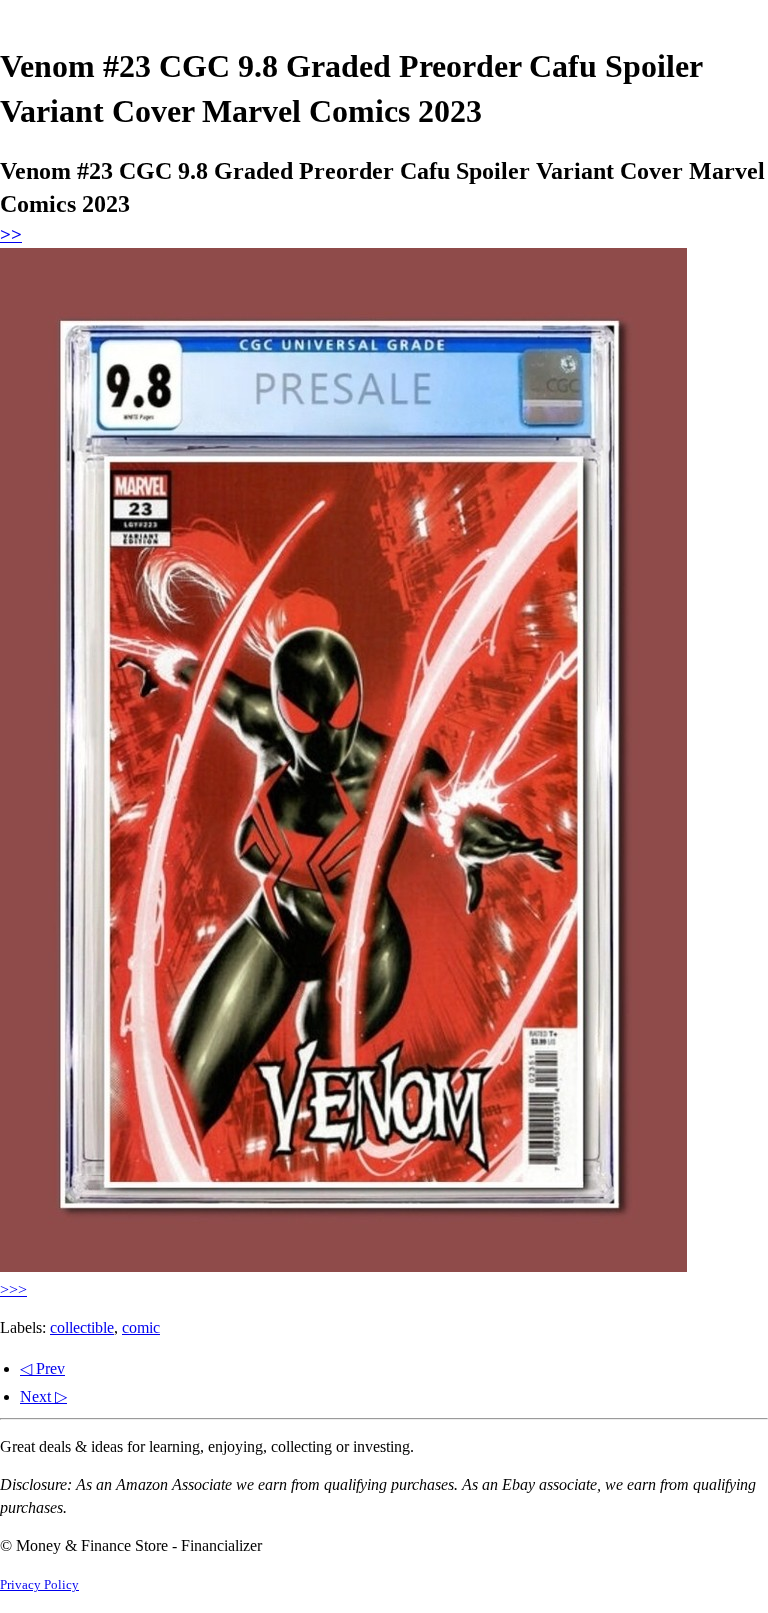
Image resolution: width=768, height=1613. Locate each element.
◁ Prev (42, 1368)
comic (141, 1327)
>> (11, 234)
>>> (13, 1289)
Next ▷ (43, 1396)
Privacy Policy (39, 1585)
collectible (82, 1327)
